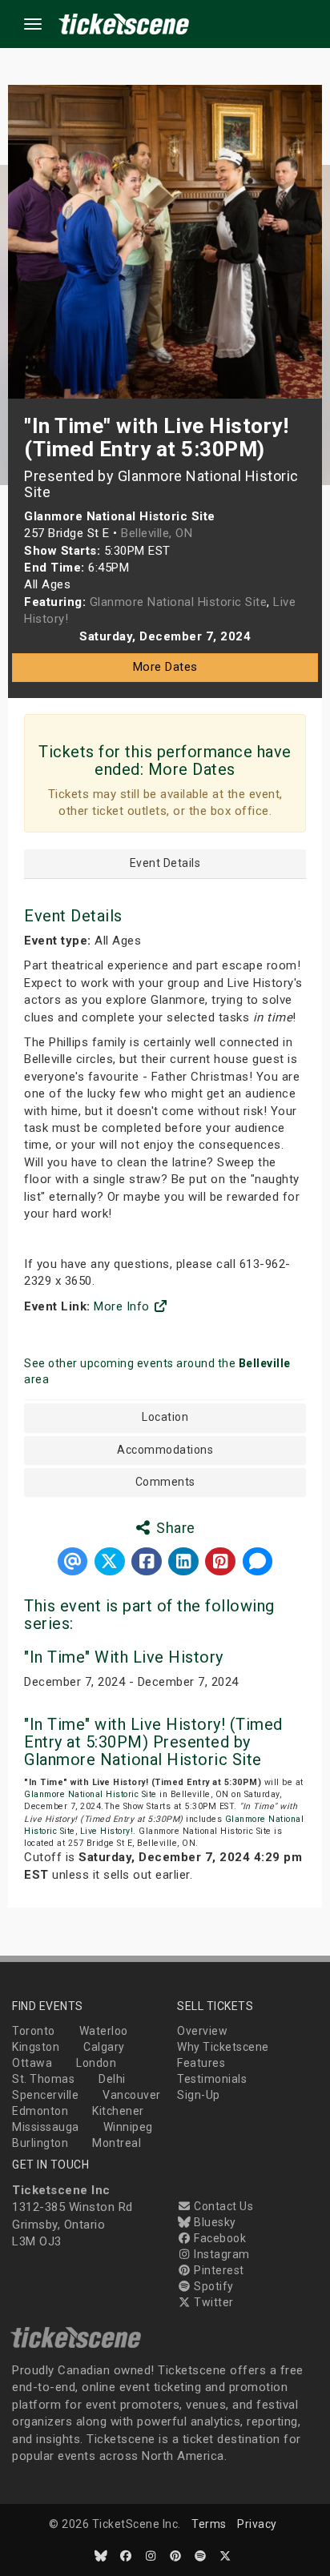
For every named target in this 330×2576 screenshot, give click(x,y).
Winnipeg (128, 2127)
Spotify (213, 2286)
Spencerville (45, 2095)
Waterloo (104, 2031)
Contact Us (222, 2206)
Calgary (104, 2047)
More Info (123, 1306)
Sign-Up (199, 2095)
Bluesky (214, 2222)
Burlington (40, 2143)
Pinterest (218, 2270)
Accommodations (165, 1450)
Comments (165, 1482)
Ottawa (32, 2063)
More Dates (165, 667)
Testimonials (212, 2079)
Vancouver (132, 2095)
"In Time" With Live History (124, 1657)
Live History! (107, 1831)
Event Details (165, 863)
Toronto (34, 2031)
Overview (202, 2031)
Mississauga (46, 2127)
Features (201, 2063)
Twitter (213, 2302)
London (96, 2063)
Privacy (257, 2524)
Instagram (221, 2254)
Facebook (219, 2238)
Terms (209, 2524)
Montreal (117, 2143)
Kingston (36, 2047)
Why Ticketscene (223, 2047)
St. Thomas (43, 2079)
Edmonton (40, 2111)
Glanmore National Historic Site (91, 1794)
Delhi (112, 2079)
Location (165, 1417)
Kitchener (118, 2111)
